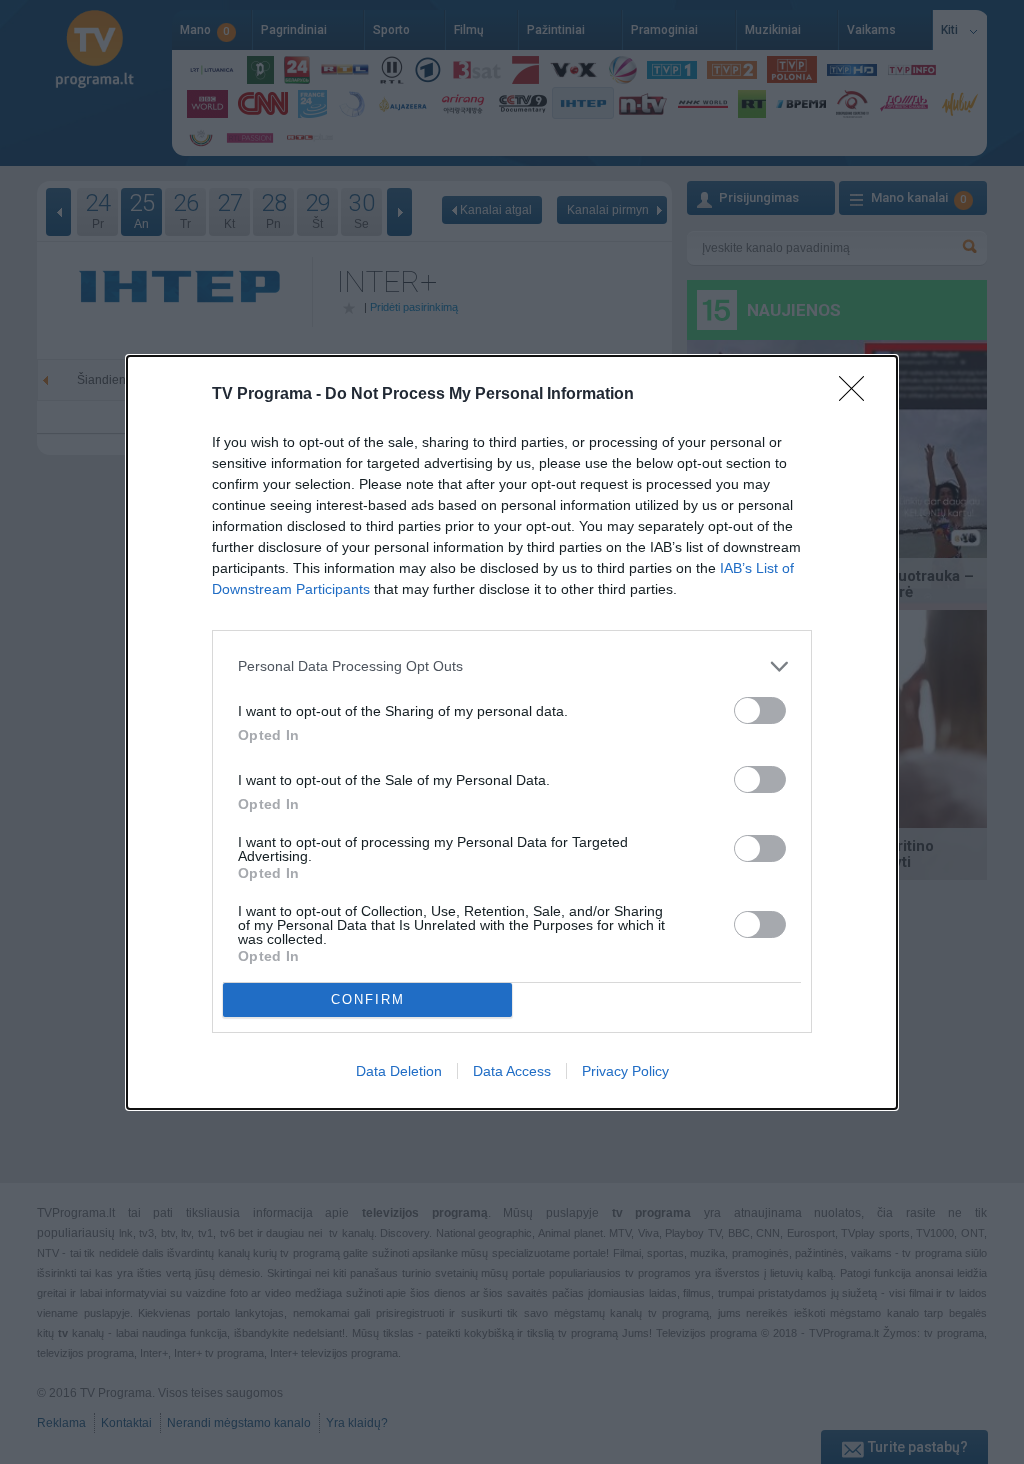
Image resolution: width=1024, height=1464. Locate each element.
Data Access (512, 1071)
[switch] (760, 710)
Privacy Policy (625, 1071)
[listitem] (512, 666)
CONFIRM (368, 999)
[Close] (858, 395)
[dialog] (512, 732)
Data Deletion (399, 1071)
